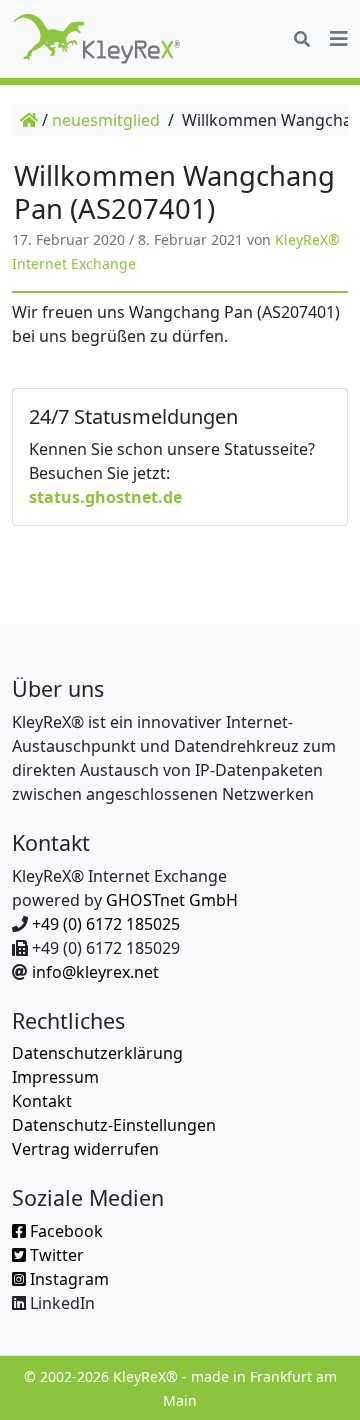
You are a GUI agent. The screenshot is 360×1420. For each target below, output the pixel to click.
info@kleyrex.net (95, 972)
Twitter (55, 1255)
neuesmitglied (106, 120)
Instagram (67, 1279)
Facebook (64, 1231)
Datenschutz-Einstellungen (114, 1125)
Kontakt (42, 1101)
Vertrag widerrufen (85, 1149)
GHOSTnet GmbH (172, 900)
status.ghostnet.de (105, 497)
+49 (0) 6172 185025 (106, 924)
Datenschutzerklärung (97, 1053)
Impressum (55, 1077)
